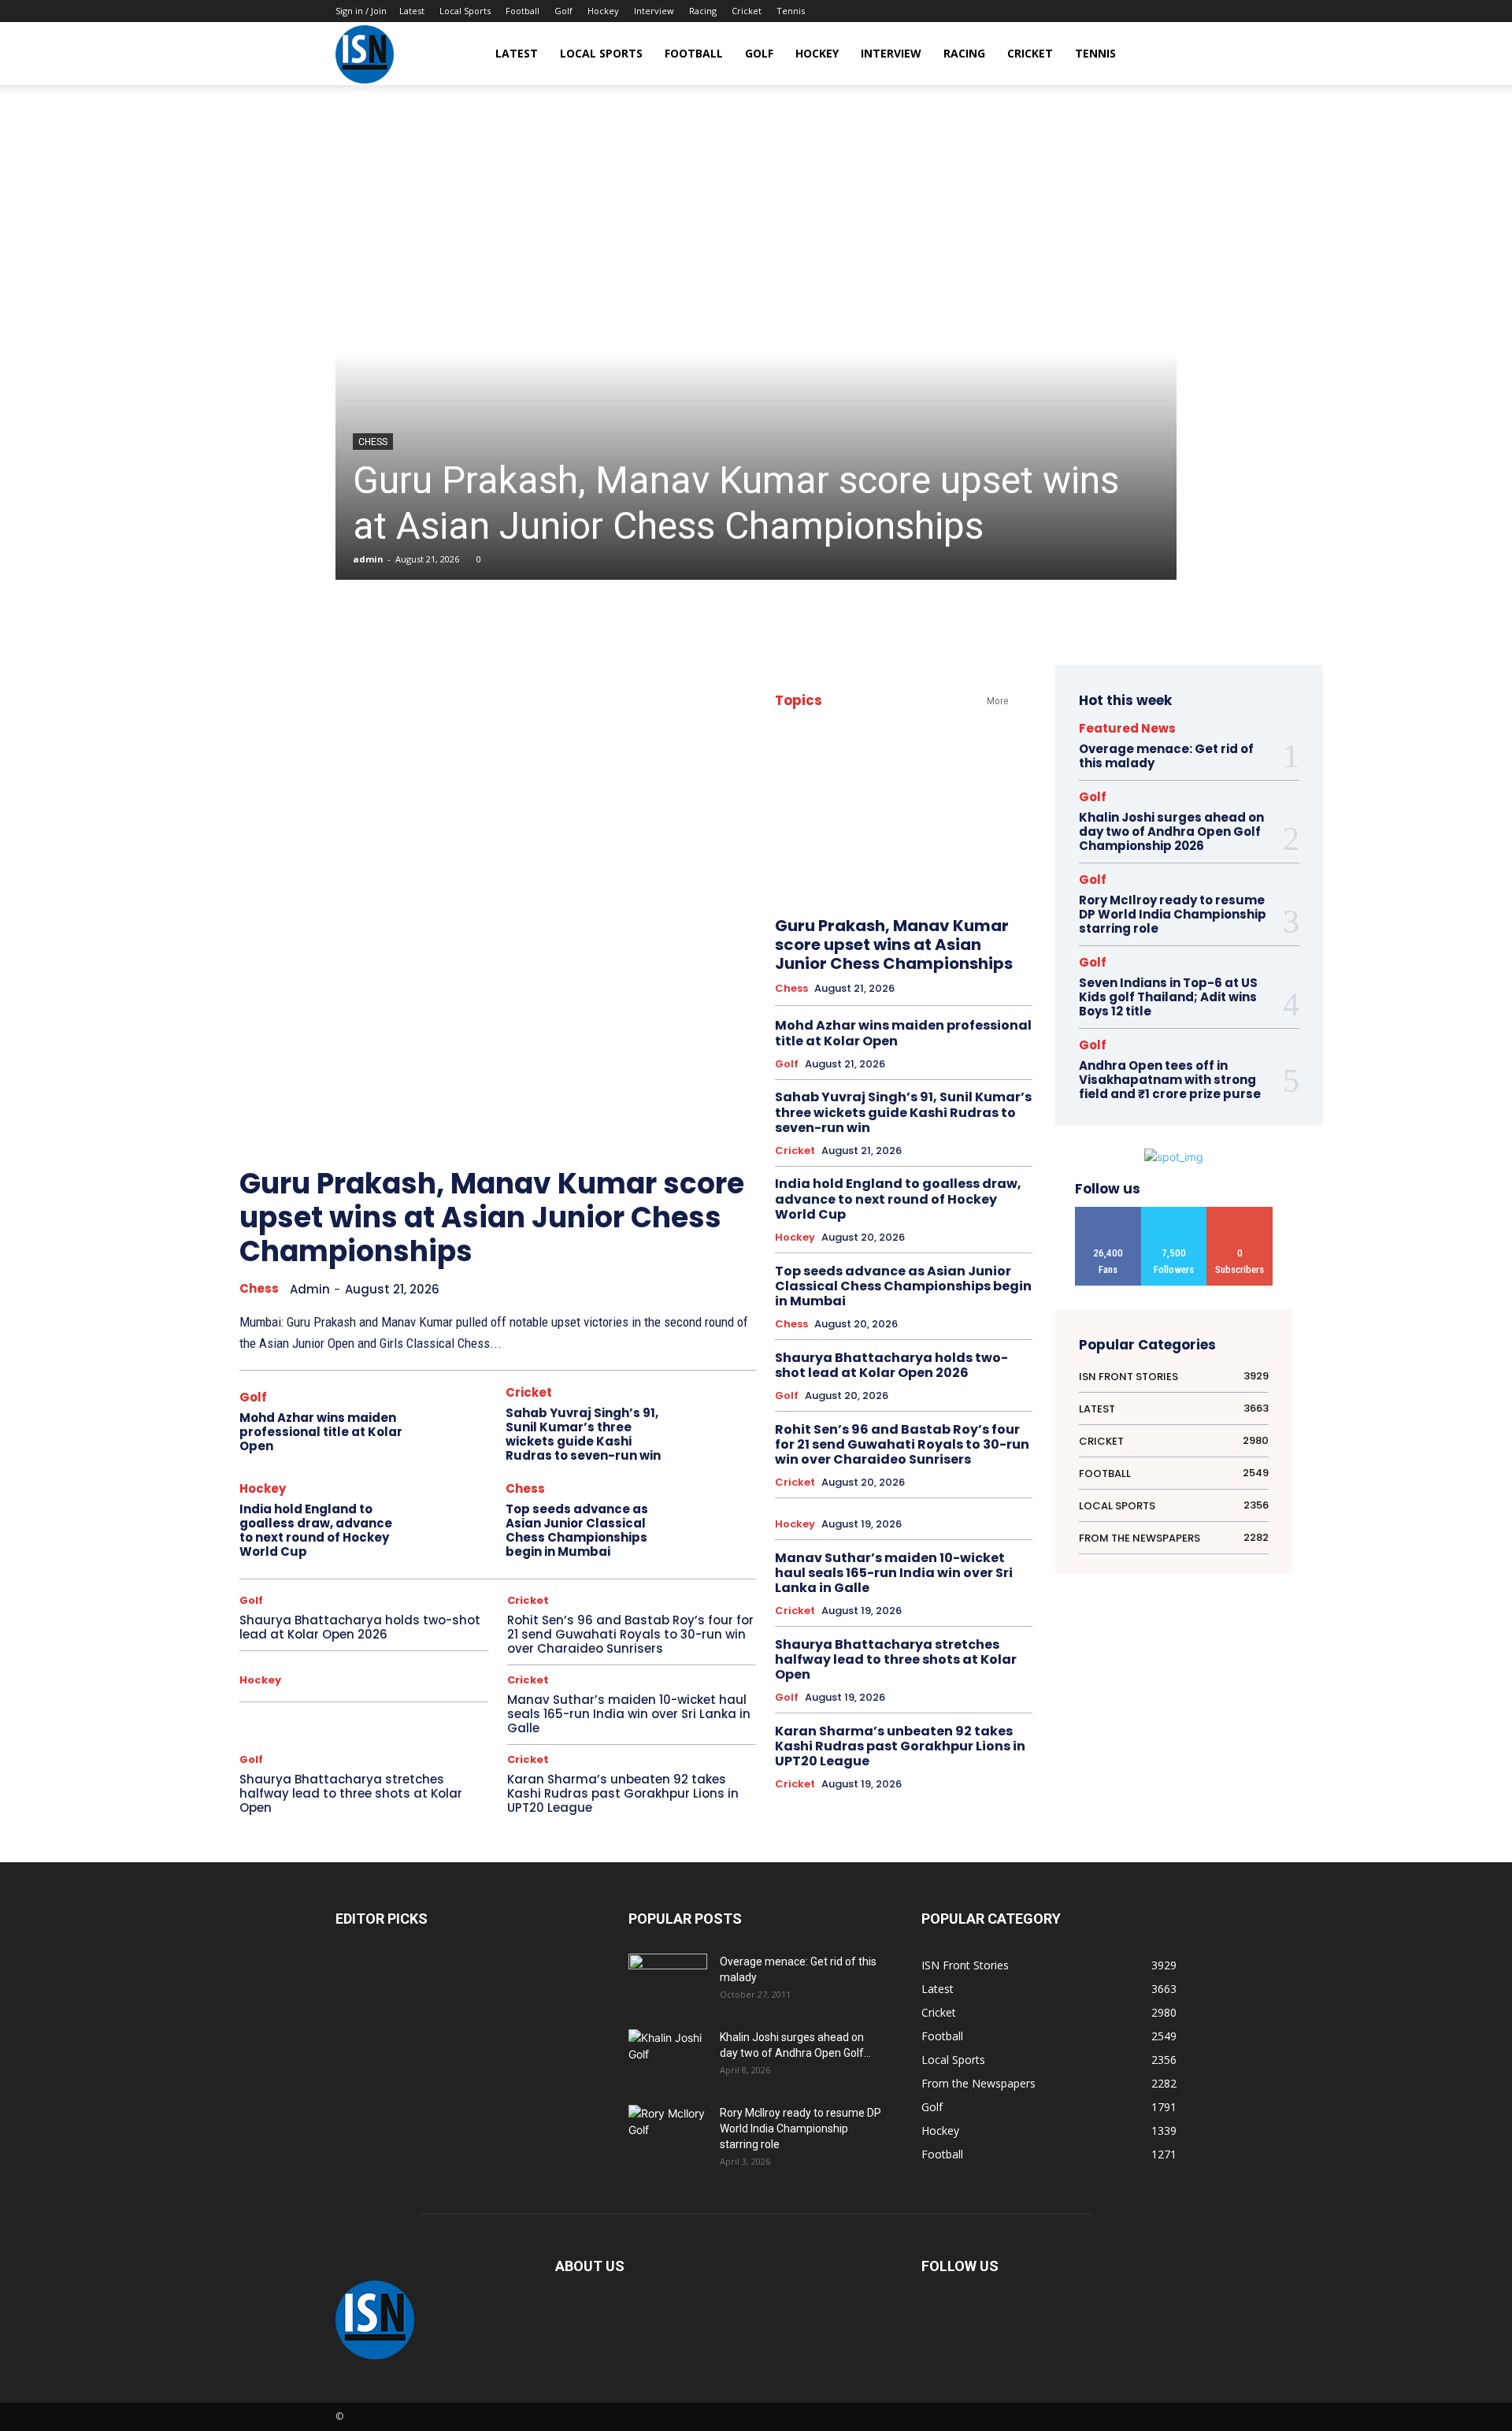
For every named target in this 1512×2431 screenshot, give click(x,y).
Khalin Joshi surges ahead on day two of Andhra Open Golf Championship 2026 (1171, 831)
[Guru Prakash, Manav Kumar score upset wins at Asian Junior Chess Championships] (756, 351)
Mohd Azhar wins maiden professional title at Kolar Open (321, 1432)
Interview (654, 11)
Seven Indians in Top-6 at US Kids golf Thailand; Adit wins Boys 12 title (1168, 997)
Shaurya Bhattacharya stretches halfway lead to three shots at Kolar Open (351, 1793)
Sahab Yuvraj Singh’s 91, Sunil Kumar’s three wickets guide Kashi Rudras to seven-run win (583, 1434)
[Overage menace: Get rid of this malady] (668, 1981)
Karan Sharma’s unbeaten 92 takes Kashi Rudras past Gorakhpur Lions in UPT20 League (623, 1793)
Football (523, 11)
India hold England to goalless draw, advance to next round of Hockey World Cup (316, 1530)
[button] (1158, 55)
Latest (412, 11)
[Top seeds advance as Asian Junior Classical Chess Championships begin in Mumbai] (719, 1520)
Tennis (791, 11)
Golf (563, 11)
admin (368, 559)
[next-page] (721, 1123)
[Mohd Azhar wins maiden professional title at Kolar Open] (452, 1424)
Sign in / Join (361, 11)
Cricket (747, 11)
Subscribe (1240, 1213)
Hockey (603, 11)
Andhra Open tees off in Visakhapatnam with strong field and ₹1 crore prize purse (1170, 1080)
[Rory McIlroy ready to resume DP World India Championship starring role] (668, 2132)
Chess (373, 442)
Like (1108, 1213)
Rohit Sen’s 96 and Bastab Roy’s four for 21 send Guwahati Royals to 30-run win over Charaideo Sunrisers (630, 1634)
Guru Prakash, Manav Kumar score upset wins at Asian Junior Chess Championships (736, 503)
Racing (703, 11)
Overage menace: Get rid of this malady (1166, 756)
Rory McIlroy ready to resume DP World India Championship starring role (1173, 914)
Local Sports (465, 11)
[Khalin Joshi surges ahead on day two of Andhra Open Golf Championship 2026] (668, 2056)
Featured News (1127, 728)
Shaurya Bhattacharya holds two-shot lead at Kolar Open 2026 (360, 1627)
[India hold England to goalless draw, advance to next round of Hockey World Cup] (452, 1520)
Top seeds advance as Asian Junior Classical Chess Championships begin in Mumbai (577, 1530)
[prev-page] (686, 1123)
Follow (1174, 1213)
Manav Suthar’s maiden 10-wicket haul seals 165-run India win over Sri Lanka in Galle (629, 1714)
